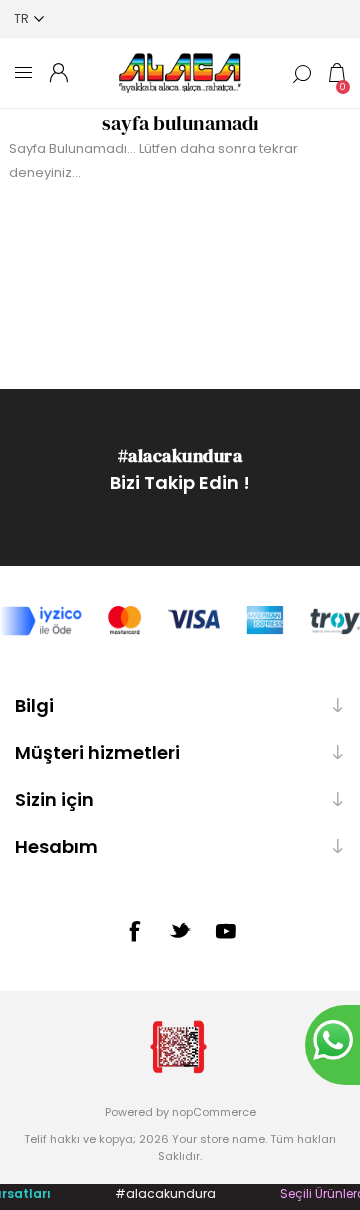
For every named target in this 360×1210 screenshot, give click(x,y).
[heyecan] (180, 930)
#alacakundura (180, 455)
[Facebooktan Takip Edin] (134, 931)
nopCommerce (214, 1112)
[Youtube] (226, 931)
